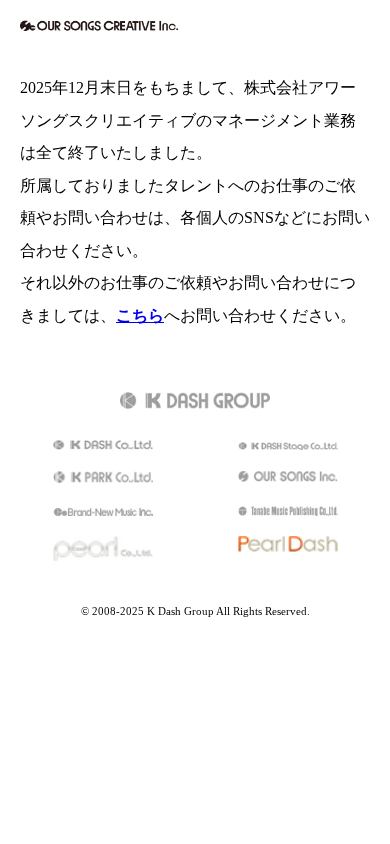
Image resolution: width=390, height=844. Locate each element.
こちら (140, 316)
